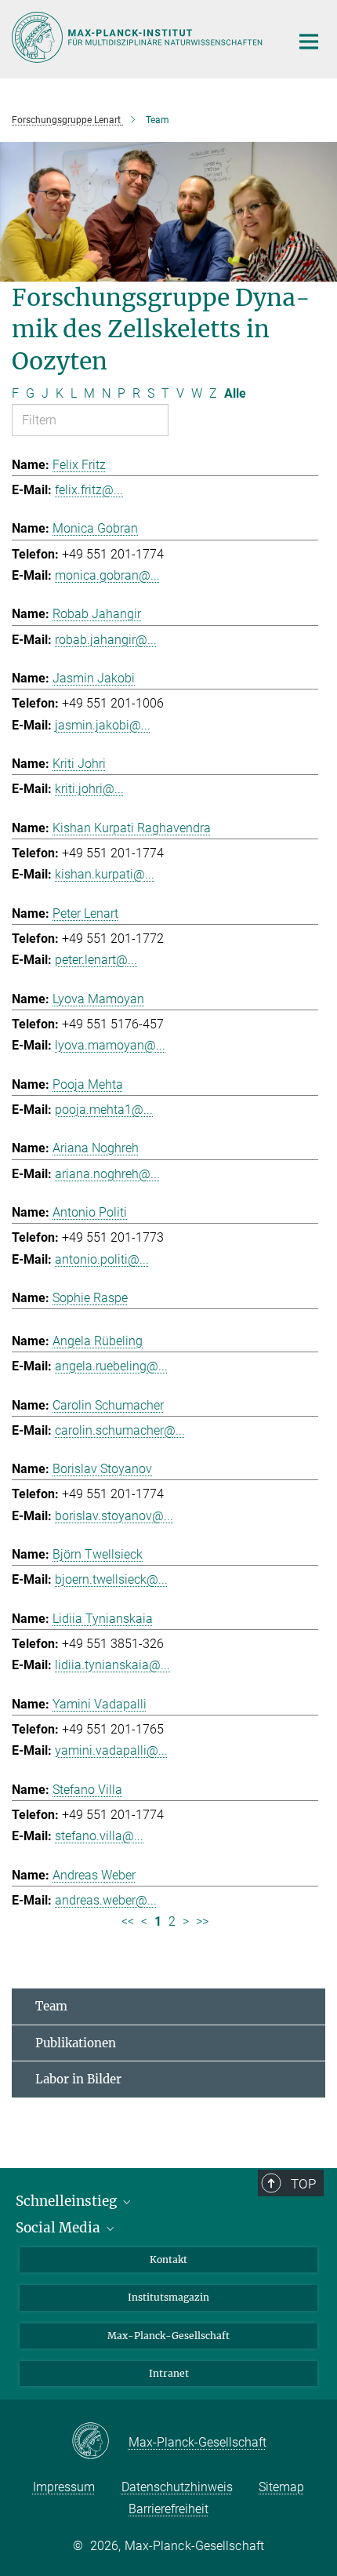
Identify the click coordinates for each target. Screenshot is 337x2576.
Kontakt (168, 2259)
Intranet (169, 2373)
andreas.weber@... (106, 1900)
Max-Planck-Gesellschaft (168, 2336)
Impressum (64, 2487)
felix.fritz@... (89, 490)
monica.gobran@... (107, 575)
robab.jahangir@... (106, 640)
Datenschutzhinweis (177, 2487)
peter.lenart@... (96, 960)
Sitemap (281, 2487)
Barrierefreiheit (168, 2509)
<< (128, 1921)
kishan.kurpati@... (105, 874)
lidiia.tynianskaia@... (112, 1665)
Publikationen (76, 2043)
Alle (235, 393)
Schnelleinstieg (68, 2201)
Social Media (60, 2228)
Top (303, 2184)
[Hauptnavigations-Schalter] (309, 42)
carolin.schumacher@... (120, 1430)
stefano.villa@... (99, 1836)
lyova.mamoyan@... (110, 1045)
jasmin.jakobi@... (103, 725)
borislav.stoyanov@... (114, 1516)
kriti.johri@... (89, 789)
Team (51, 2006)
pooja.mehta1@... (104, 1110)
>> (202, 1921)
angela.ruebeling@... (111, 1366)
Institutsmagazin (168, 2297)
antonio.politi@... (102, 1259)
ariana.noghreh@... (107, 1174)
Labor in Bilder (78, 2079)
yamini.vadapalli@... (111, 1750)
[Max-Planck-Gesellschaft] (100, 2442)
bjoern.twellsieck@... (111, 1579)
